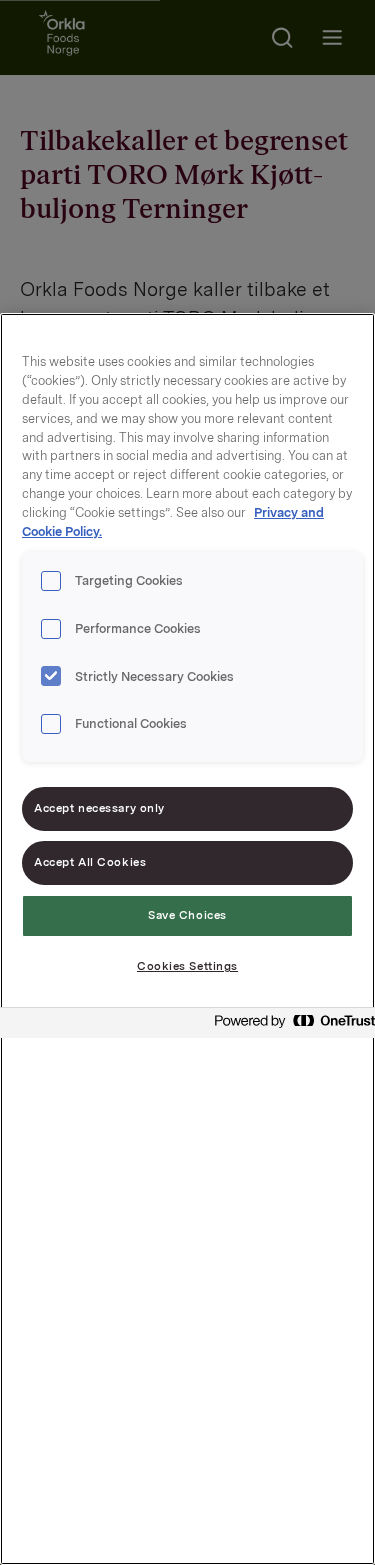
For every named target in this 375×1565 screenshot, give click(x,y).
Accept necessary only (99, 808)
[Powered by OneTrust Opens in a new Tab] (289, 1025)
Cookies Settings (187, 966)
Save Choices (187, 915)
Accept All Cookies (90, 862)
